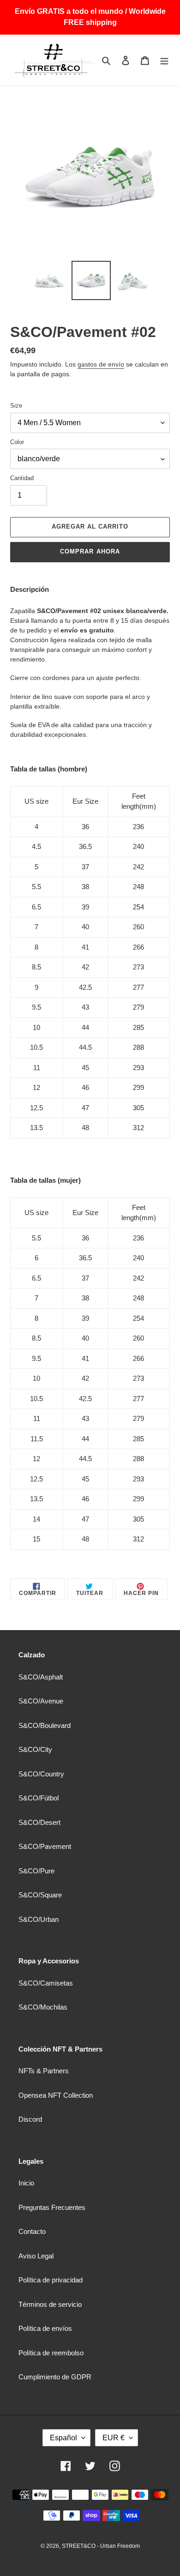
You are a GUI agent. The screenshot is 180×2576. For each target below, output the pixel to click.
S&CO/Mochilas (43, 2007)
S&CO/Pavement (45, 1846)
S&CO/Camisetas (46, 1983)
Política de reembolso (51, 2353)
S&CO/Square (40, 1895)
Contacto (32, 2231)
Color (17, 442)
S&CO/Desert (39, 1822)
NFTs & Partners (44, 2071)
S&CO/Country (41, 1774)
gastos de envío (101, 364)
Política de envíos (45, 2328)
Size (16, 406)
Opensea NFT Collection (56, 2095)
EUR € (114, 2438)
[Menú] (164, 60)
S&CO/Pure (36, 1871)
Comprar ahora (90, 551)
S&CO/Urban (39, 1919)
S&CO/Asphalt (41, 1677)
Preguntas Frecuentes (52, 2207)
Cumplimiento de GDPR (55, 2377)
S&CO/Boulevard (45, 1725)
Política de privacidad (51, 2280)
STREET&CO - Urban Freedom (101, 2546)
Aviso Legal (36, 2256)
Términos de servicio (50, 2304)
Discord (30, 2119)
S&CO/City (35, 1749)
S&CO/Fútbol (39, 1798)
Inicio (26, 2183)
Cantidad (22, 478)
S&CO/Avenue (41, 1701)
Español (63, 2438)
